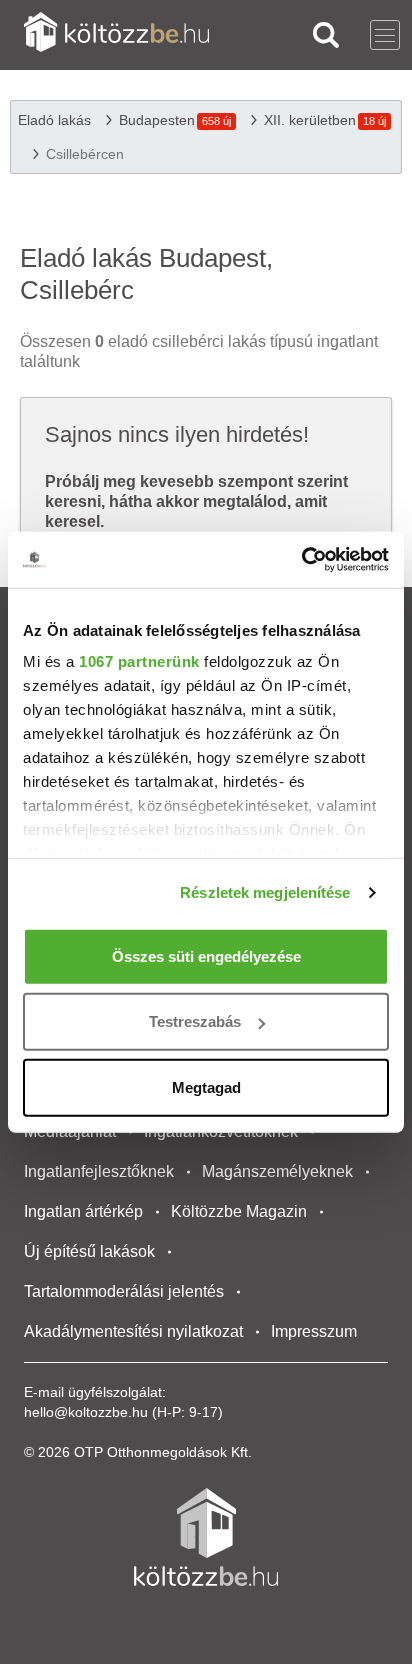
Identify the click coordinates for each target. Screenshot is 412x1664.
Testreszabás (195, 1021)
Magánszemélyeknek (277, 1171)
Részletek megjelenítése (265, 892)
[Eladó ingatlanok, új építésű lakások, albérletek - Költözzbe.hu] (206, 1537)
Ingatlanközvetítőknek (221, 1131)
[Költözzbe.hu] (116, 34)
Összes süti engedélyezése (206, 955)
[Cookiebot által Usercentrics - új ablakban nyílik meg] (301, 560)
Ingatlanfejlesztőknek (99, 1171)
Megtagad (206, 1086)
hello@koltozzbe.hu (86, 1412)
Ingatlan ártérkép (83, 1211)
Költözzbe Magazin (239, 1211)
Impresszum (314, 1331)
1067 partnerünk (139, 661)
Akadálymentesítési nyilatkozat (133, 1331)
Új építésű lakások (89, 1251)
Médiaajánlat (70, 1131)
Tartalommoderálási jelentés (124, 1291)
